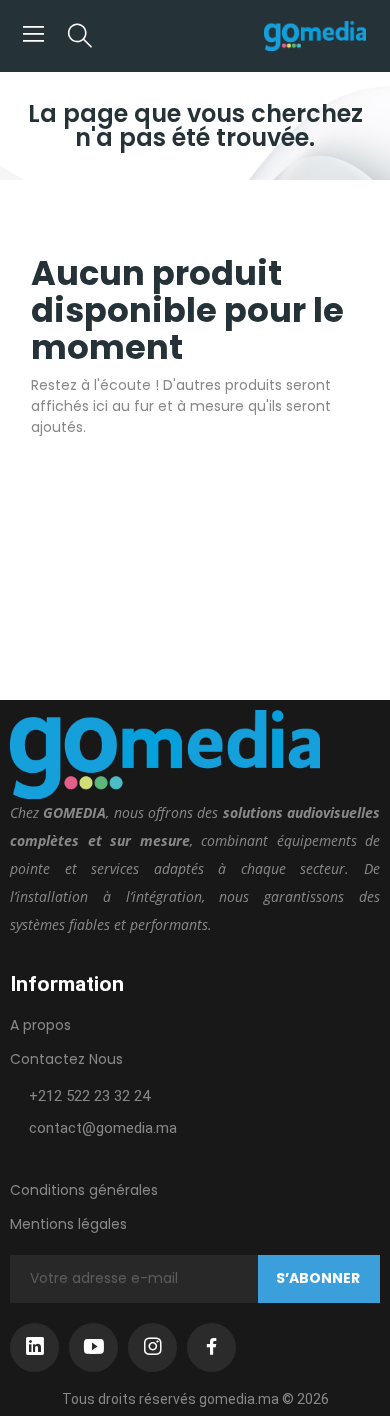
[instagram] (152, 1347)
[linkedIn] (34, 1347)
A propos (40, 1025)
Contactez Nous (66, 1059)
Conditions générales (84, 1190)
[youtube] (93, 1347)
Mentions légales (68, 1224)
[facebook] (211, 1347)
